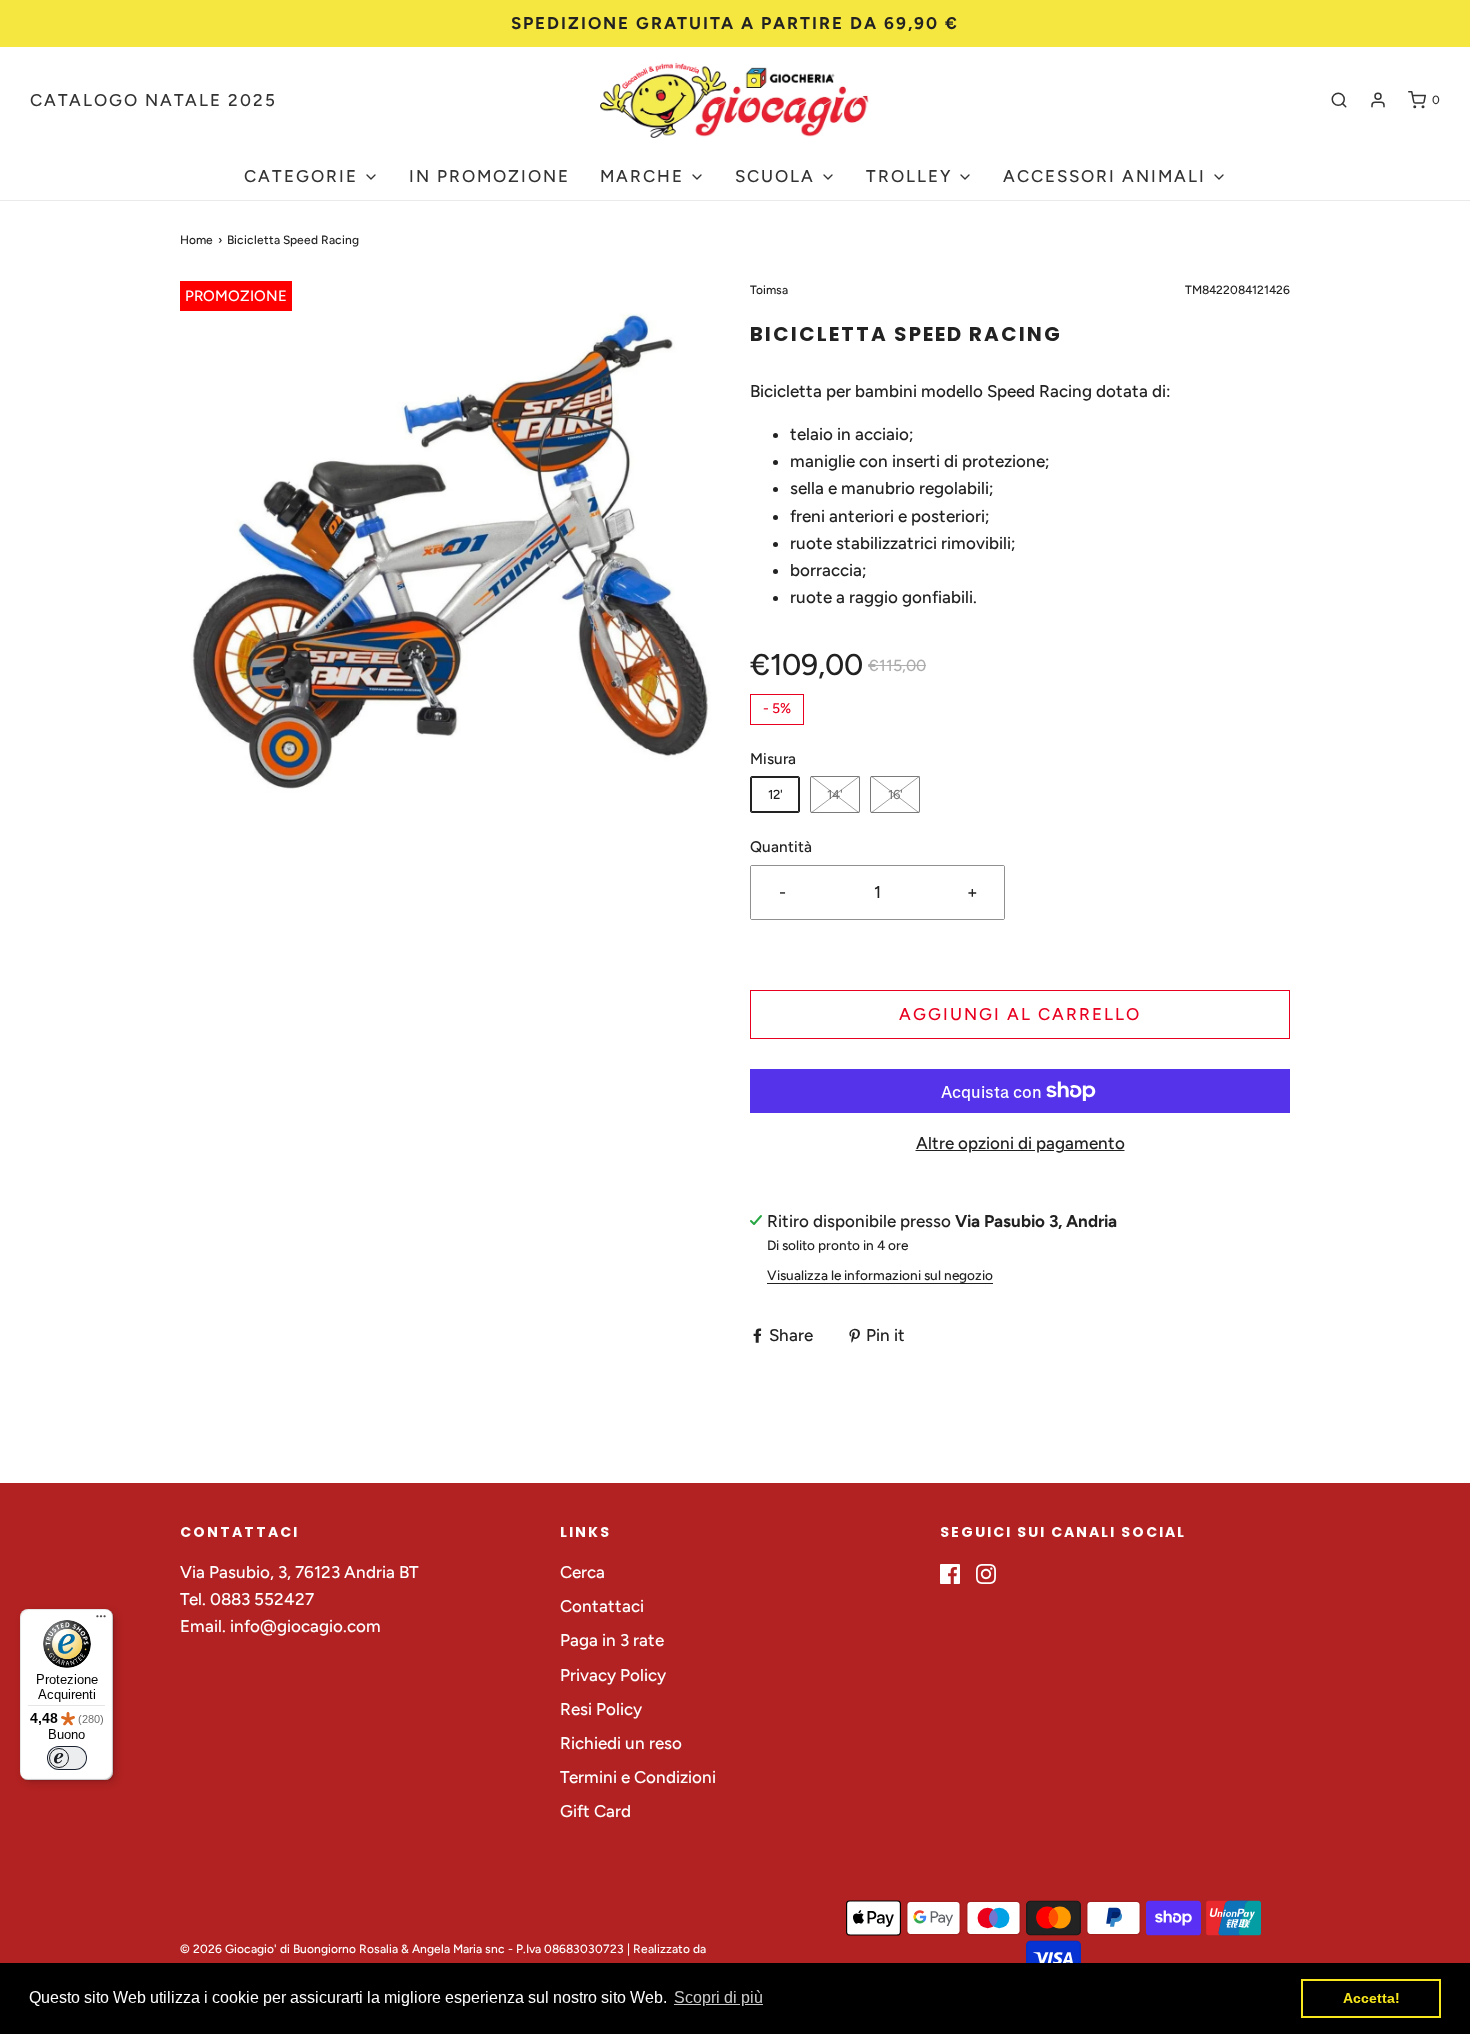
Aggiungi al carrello (1020, 1014)
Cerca (582, 1572)
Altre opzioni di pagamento (1020, 1143)
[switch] (67, 1758)
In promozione (489, 176)
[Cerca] (1339, 100)
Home (196, 240)
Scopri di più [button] (718, 1997)
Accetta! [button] (1371, 1998)
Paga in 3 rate (612, 1640)
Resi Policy (601, 1709)
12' (775, 794)
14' (835, 794)
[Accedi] (1378, 100)
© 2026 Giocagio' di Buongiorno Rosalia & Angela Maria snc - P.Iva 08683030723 (402, 1949)
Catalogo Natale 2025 (153, 100)
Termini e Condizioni (638, 1777)
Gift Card (595, 1811)
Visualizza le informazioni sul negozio (880, 1275)
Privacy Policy (613, 1675)
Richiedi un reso (621, 1743)
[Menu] (101, 1621)
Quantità (781, 846)
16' (895, 794)
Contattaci (602, 1606)
